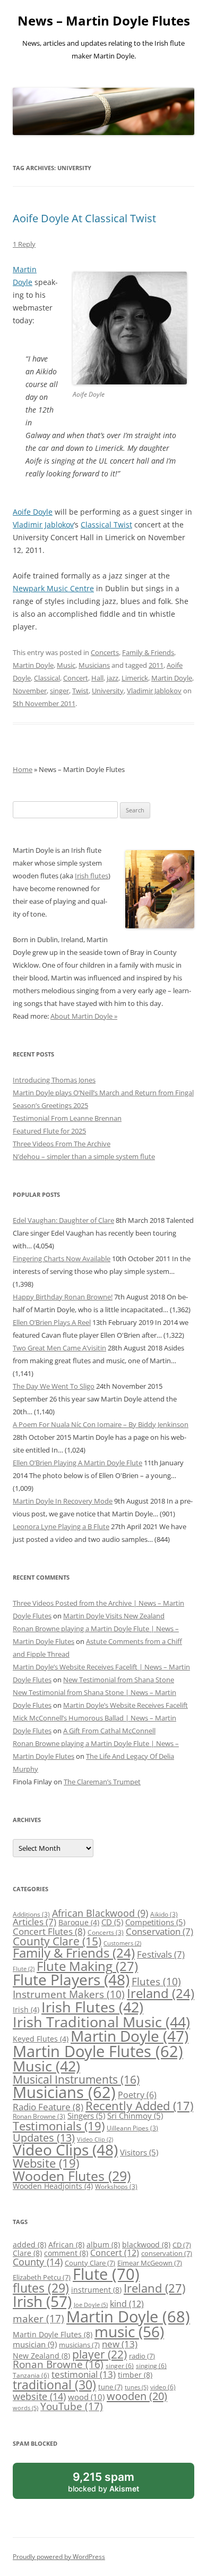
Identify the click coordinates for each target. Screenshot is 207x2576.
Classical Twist (106, 525)
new (120, 2344)
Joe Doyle (91, 2305)
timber (135, 2375)
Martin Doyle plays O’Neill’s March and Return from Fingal (103, 1093)
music (129, 2331)
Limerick (135, 678)
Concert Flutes (49, 1931)
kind (127, 2304)
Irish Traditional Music (101, 2022)
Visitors (139, 2152)
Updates (44, 2137)
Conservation (159, 1931)
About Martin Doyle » (84, 1016)
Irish (26, 2009)
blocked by (115, 2484)
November (30, 691)
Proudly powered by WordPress (59, 2557)
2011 (156, 665)
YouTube (72, 2406)
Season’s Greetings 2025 (50, 1105)
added (29, 2244)
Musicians (94, 665)
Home (23, 769)
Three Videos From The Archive (62, 1144)
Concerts (105, 652)
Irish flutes (92, 876)
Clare (27, 2253)
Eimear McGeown (150, 2263)
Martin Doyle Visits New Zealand (114, 1616)
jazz (113, 678)
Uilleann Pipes (132, 2128)
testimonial (84, 2374)
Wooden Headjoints (53, 2186)
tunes (136, 2387)
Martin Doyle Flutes (98, 2051)
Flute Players (71, 1979)
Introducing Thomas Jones (54, 1080)
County (38, 2262)
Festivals (161, 1954)
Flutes (156, 1981)
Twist (80, 691)
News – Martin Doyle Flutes (104, 21)
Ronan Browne (39, 2116)
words (25, 2408)
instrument (96, 2290)
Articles (34, 1922)
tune (110, 2387)
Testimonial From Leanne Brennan (67, 1118)
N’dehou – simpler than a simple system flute (84, 1156)
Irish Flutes (92, 2007)
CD (112, 1922)
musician (35, 2344)
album (103, 2244)
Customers (122, 1943)
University (108, 691)
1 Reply (24, 244)
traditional (54, 2385)
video (163, 2387)
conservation (167, 2253)
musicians (79, 2345)
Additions (31, 1914)
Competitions (155, 1922)
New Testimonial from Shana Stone (119, 1680)
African (66, 2244)
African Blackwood (100, 1913)
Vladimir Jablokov (43, 525)
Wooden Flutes (72, 2176)
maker (38, 2319)
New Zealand (41, 2356)
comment (66, 2253)
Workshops (116, 2187)
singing (151, 2365)
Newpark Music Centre (53, 588)
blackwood (146, 2244)
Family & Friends (148, 652)
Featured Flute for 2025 (49, 1131)
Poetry (137, 2095)
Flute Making (87, 1966)
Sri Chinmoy (135, 2116)
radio (142, 2356)
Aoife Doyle (33, 512)
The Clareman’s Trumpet (102, 1782)
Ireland (161, 1993)
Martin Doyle (33, 665)
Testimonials (59, 2126)
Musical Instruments (76, 2079)
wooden (137, 2396)
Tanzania (31, 2375)
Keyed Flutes (41, 2039)
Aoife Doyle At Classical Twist (84, 218)
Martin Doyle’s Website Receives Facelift (126, 1705)
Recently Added (139, 2106)
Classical (47, 678)
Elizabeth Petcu (42, 2277)
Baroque (79, 1922)
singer (59, 691)
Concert (76, 678)
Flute (24, 1969)
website (39, 2396)
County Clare (57, 1941)
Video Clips (65, 2150)
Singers (86, 2116)
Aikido (164, 1914)
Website (46, 2163)
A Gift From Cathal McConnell (109, 1731)
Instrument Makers (69, 1994)
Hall (97, 678)
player (100, 2354)
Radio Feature (48, 2107)
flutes (41, 2288)
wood (86, 2397)
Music (66, 665)
